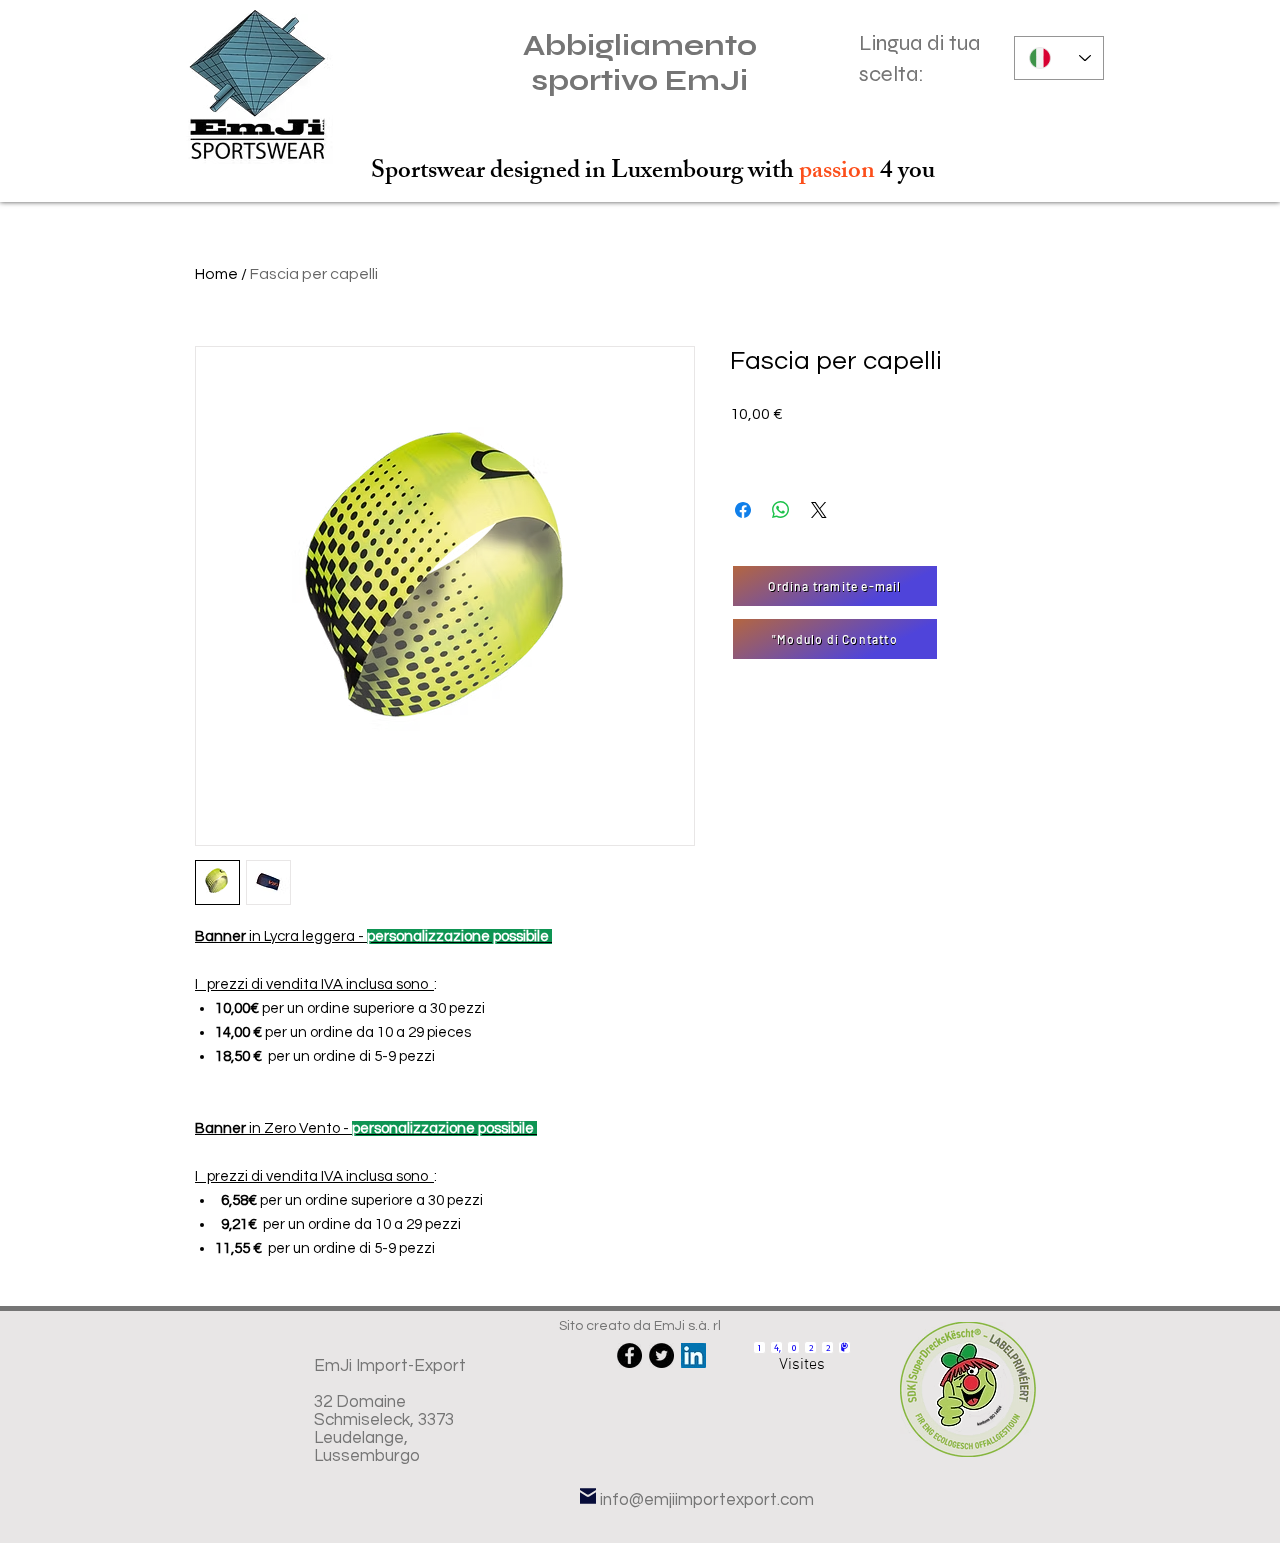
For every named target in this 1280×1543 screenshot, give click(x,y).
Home (216, 274)
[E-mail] (588, 1495)
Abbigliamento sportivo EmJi (640, 63)
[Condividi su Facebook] (743, 510)
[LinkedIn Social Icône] (693, 1355)
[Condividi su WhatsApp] (781, 510)
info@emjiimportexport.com (707, 1500)
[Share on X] (819, 510)
